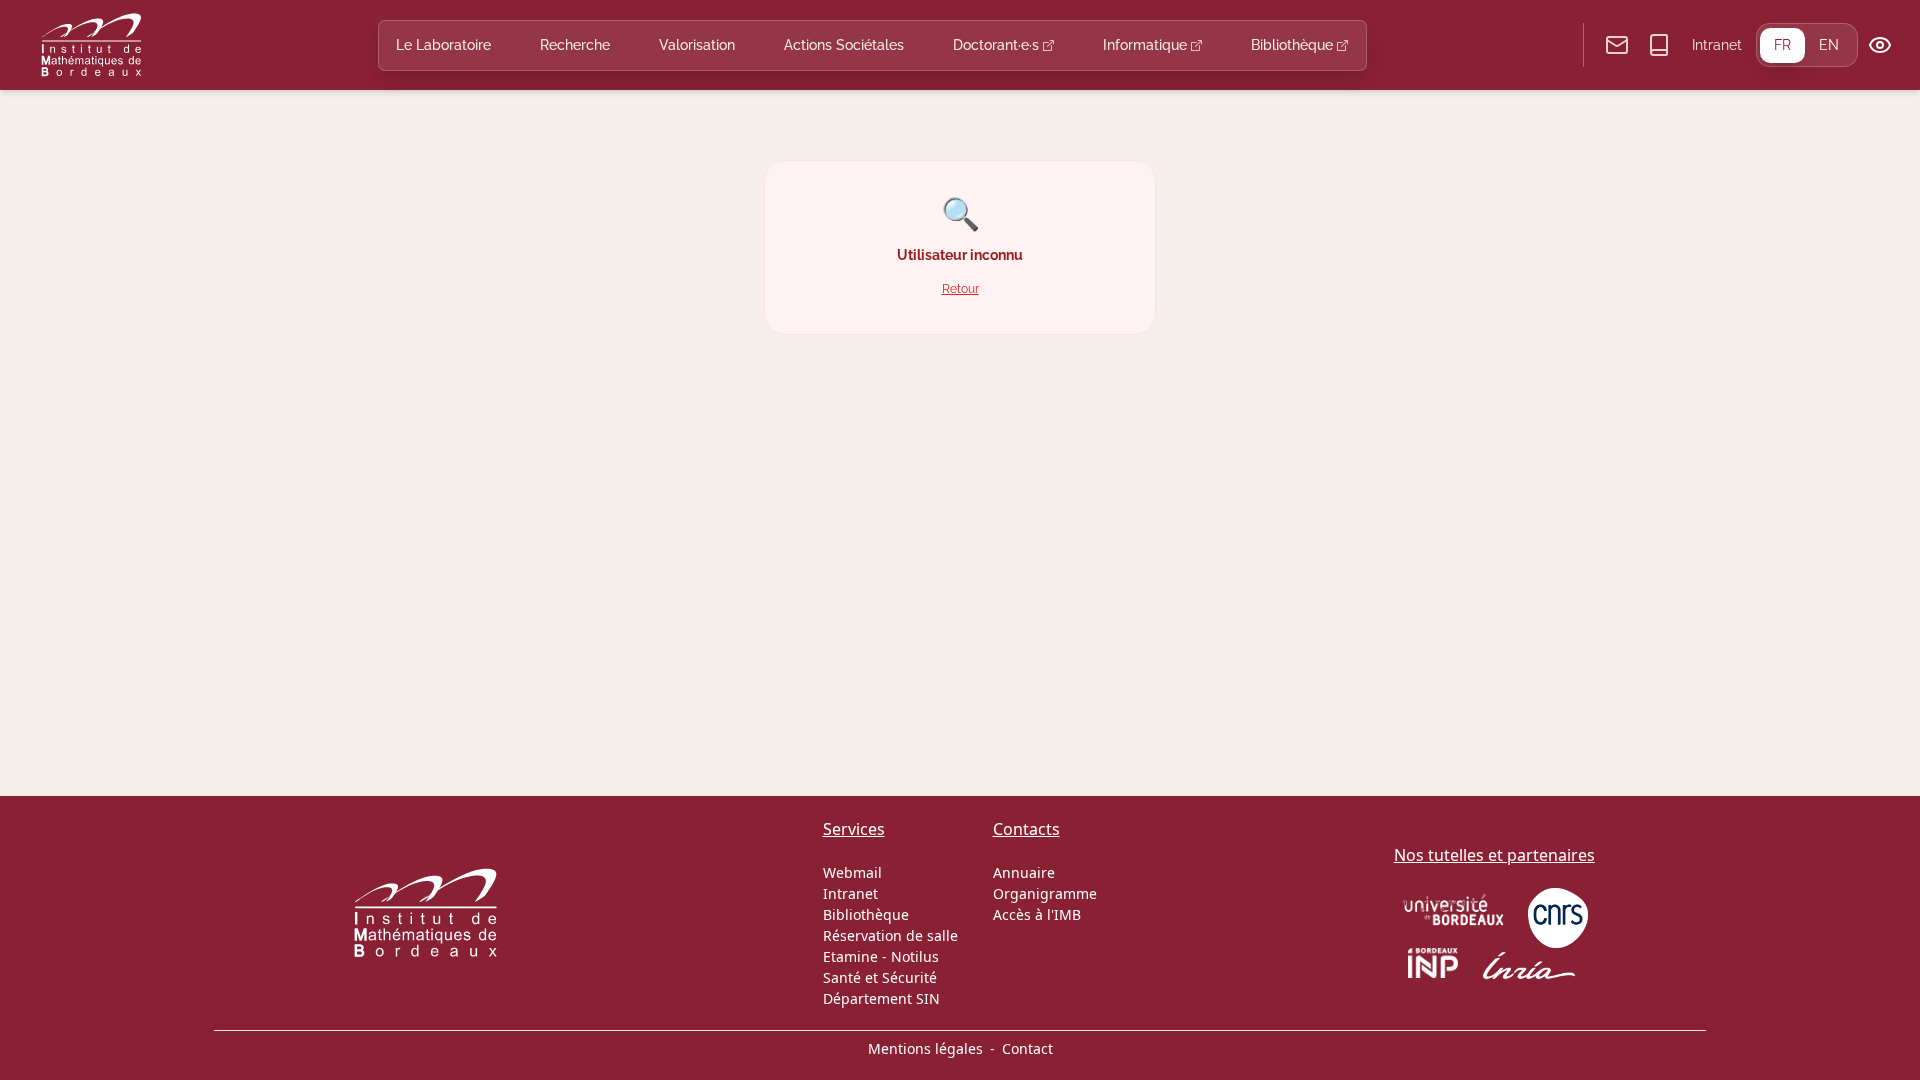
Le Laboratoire (443, 45)
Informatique (1147, 45)
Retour (960, 288)
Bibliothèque (1294, 45)
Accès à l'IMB (1037, 914)
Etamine (850, 956)
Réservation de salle (890, 935)
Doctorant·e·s (998, 45)
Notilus (915, 956)
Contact (1027, 1048)
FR (1782, 45)
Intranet (1717, 45)
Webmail (852, 872)
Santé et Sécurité (880, 977)
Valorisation (697, 45)
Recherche (575, 45)
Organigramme (1045, 893)
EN (1829, 45)
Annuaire (1024, 872)
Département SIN (881, 998)
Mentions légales (925, 1048)
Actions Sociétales (844, 45)
